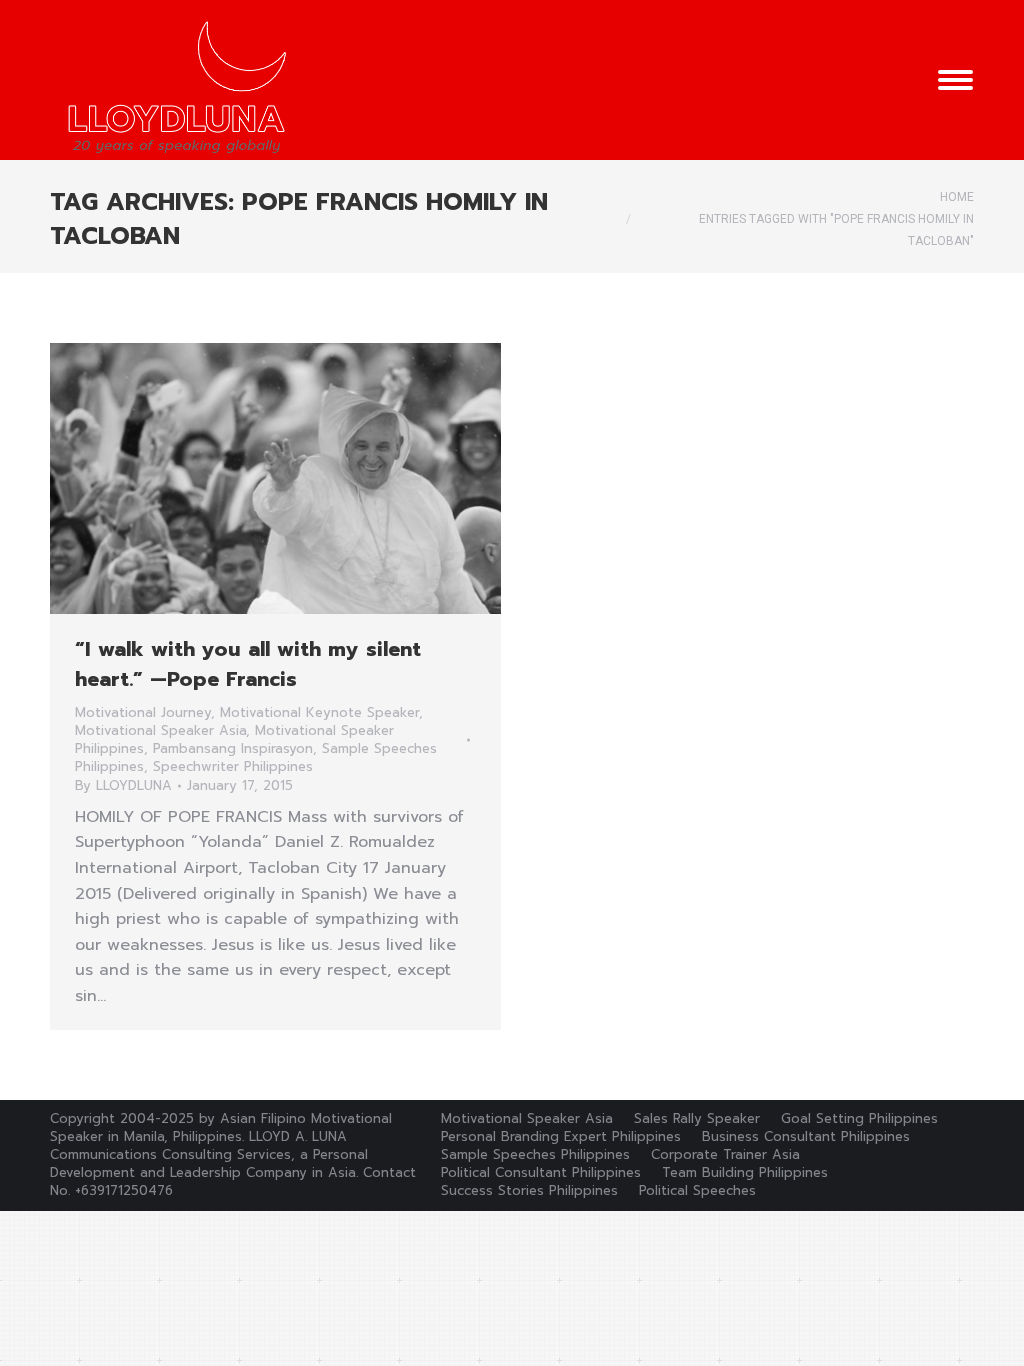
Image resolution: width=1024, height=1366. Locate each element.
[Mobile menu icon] (955, 80)
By (123, 786)
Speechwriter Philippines (233, 766)
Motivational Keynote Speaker (319, 712)
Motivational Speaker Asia (160, 730)
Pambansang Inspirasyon (233, 748)
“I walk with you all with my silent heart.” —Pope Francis (248, 664)
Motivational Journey (143, 712)
